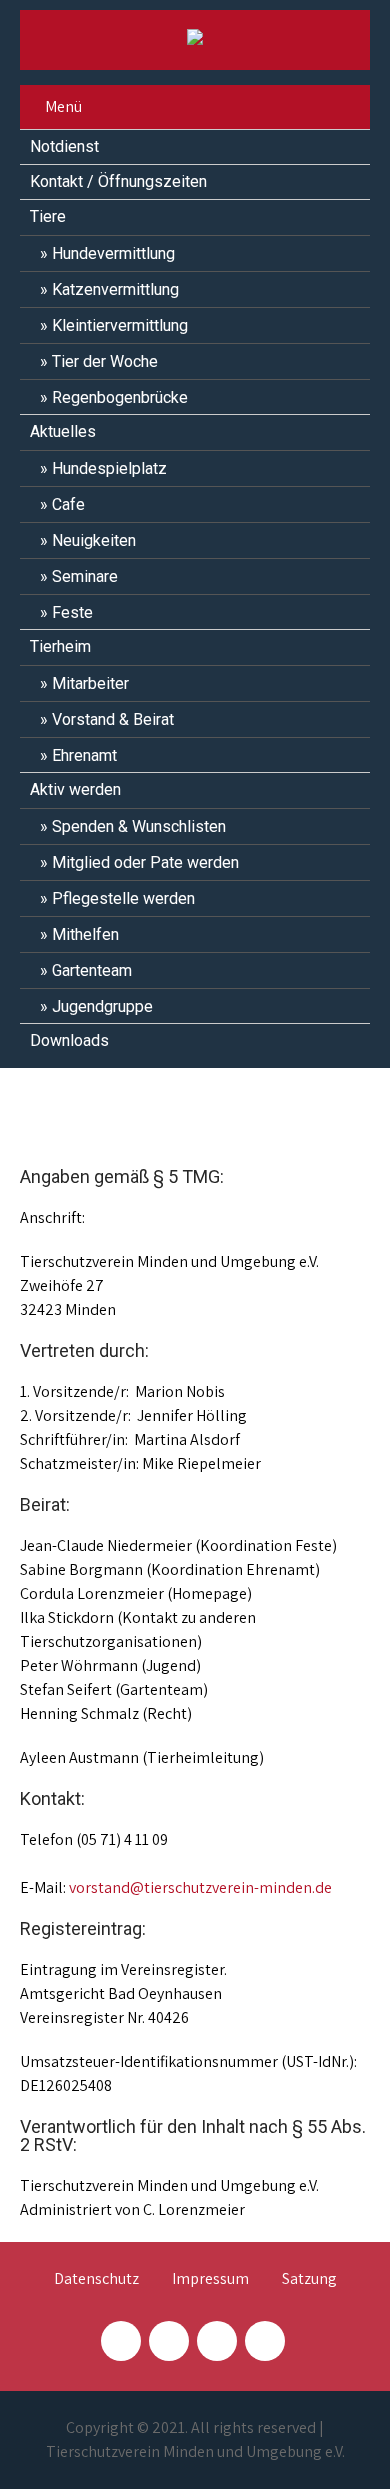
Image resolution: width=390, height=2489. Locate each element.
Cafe (68, 504)
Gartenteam (92, 970)
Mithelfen (85, 934)
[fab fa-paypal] (217, 2341)
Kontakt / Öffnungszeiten (118, 181)
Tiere (48, 216)
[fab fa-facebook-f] (121, 2341)
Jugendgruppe (102, 1006)
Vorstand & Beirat (113, 719)
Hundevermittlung (113, 253)
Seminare (85, 576)
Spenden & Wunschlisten (139, 826)
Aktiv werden (75, 789)
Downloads (69, 1040)
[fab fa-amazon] (265, 2341)
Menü (63, 106)
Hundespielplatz (109, 468)
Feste (72, 612)
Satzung (309, 2280)
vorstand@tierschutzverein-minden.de (200, 1887)
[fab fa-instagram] (169, 2341)
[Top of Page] (333, 2446)
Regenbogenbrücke (120, 397)
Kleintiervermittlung (120, 325)
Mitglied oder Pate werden (145, 862)
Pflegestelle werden (123, 898)
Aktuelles (63, 431)
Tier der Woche (105, 361)
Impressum (210, 2280)
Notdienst (64, 146)
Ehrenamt (84, 755)
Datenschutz (96, 2280)
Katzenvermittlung (115, 289)
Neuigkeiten (94, 540)
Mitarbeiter (90, 683)
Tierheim (60, 646)
